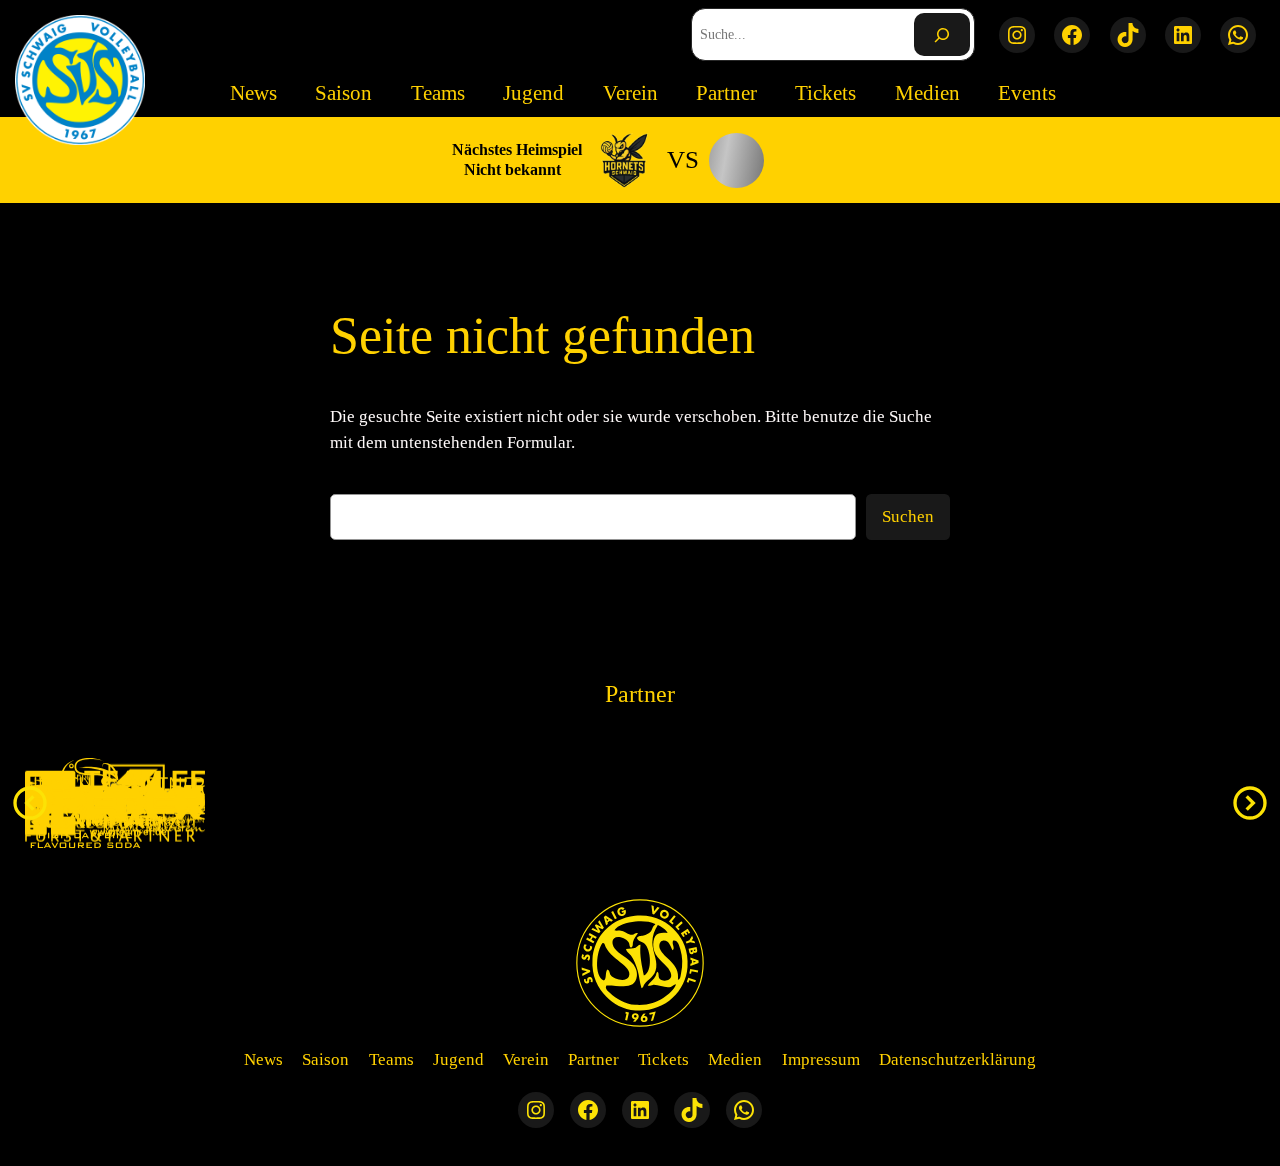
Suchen (908, 516)
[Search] (942, 34)
